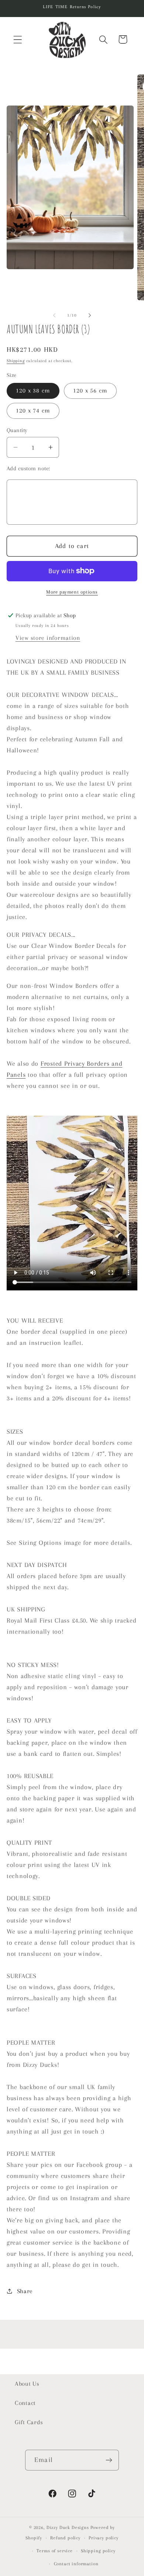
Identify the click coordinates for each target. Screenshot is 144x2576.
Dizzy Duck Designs (68, 2527)
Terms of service (54, 2551)
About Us (27, 2384)
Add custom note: (28, 468)
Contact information (76, 2564)
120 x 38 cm (33, 390)
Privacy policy (104, 2538)
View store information (48, 638)
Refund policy (65, 2538)
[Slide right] (90, 315)
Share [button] (25, 2291)
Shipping (16, 361)
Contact (25, 2403)
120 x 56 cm (90, 390)
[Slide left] (54, 315)
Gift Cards (29, 2422)
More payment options (72, 592)
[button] (18, 39)
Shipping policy (98, 2551)
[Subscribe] (109, 2460)
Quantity (17, 430)
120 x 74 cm (33, 410)
